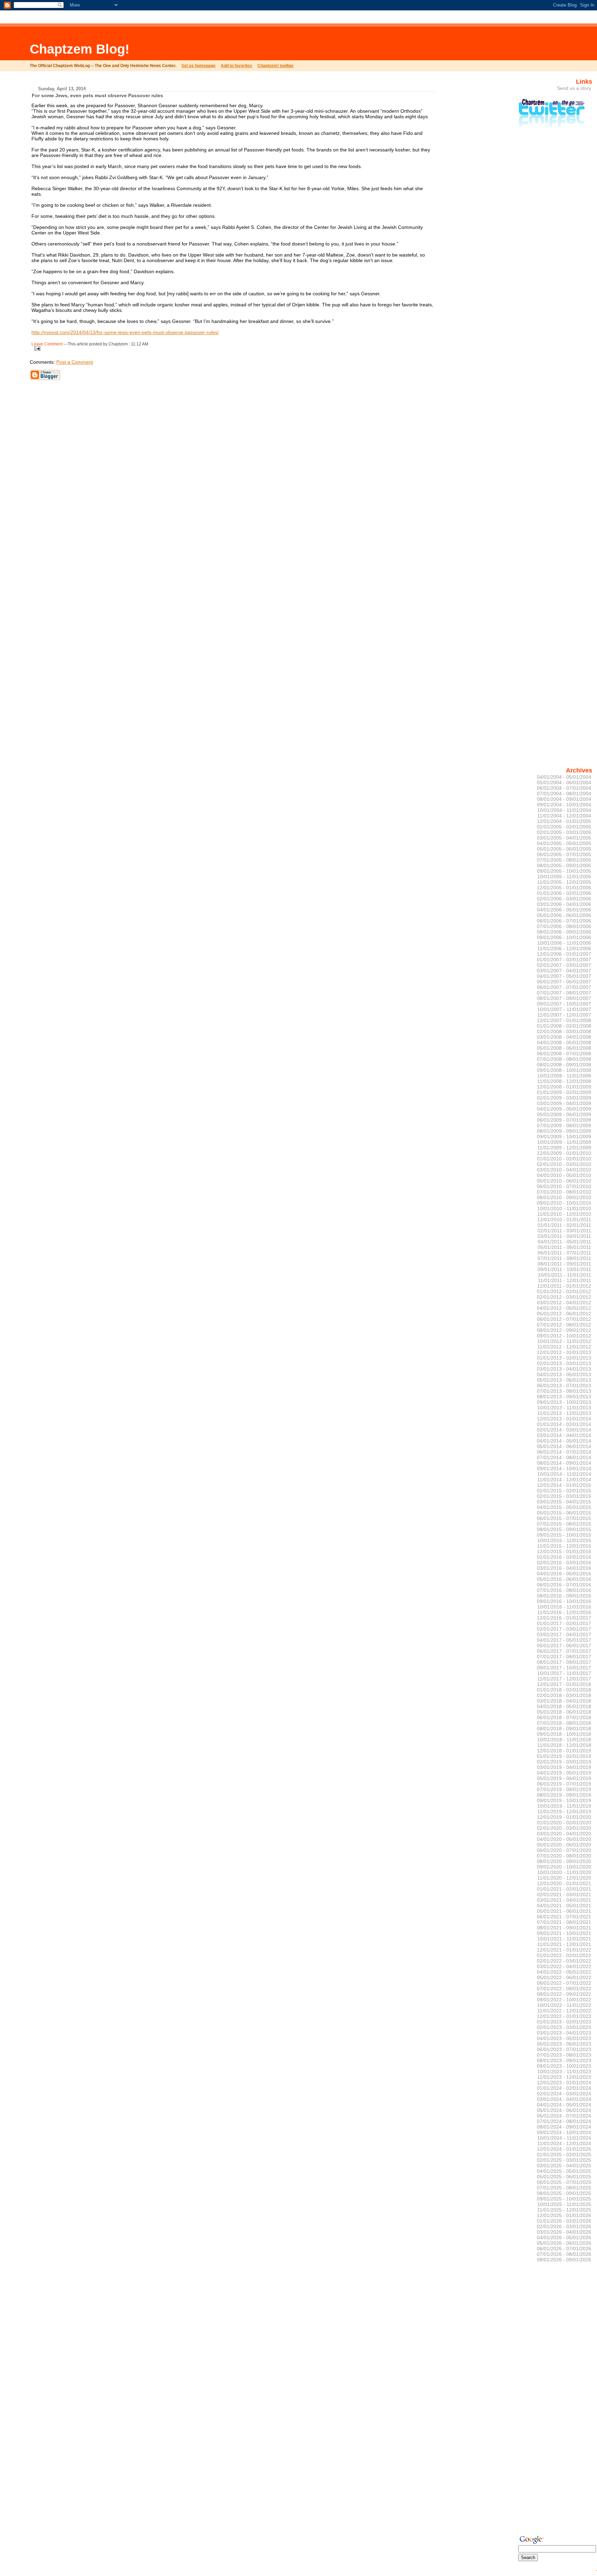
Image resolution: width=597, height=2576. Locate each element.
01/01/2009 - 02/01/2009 (564, 1092)
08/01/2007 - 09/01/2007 (564, 998)
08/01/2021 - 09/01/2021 (564, 1928)
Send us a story (574, 88)
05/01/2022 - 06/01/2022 (564, 1977)
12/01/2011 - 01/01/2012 (564, 1286)
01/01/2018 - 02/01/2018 (564, 1690)
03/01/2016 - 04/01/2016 (564, 1568)
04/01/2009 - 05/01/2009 (564, 1109)
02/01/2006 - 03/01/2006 (564, 899)
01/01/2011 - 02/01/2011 (564, 1225)
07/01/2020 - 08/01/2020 (564, 1856)
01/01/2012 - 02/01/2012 (564, 1291)
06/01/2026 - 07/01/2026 (564, 2249)
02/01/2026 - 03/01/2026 (564, 2226)
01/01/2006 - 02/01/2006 (564, 893)
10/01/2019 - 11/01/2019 (564, 1806)
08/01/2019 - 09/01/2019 (564, 1795)
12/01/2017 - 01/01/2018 (564, 1684)
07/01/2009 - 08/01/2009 (564, 1125)
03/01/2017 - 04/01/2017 (564, 1634)
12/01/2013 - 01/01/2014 (564, 1419)
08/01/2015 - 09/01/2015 (564, 1529)
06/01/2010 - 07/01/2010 (564, 1186)
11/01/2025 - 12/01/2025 (564, 2210)
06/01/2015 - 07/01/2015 (564, 1518)
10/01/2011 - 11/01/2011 (565, 1275)
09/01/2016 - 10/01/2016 (564, 1601)
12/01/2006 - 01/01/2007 (564, 954)
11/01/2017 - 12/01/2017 (564, 1679)
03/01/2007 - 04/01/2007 (564, 971)
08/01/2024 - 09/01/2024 (564, 2127)
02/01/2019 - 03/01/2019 (564, 1762)
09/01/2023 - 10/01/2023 (564, 2066)
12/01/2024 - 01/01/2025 (564, 2149)
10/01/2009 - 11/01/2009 (564, 1142)
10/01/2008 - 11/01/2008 (564, 1076)
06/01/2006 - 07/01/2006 (564, 921)
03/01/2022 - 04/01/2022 (564, 1966)
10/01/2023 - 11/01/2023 (564, 2072)
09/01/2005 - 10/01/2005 (564, 871)
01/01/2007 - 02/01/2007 (564, 960)
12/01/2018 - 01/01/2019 (564, 1751)
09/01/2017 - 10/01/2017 (564, 1668)
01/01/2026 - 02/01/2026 (564, 2221)
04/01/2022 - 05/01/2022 (564, 1972)
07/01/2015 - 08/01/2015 (564, 1524)
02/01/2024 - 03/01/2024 (564, 2094)
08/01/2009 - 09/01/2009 (564, 1131)
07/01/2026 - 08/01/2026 (564, 2254)
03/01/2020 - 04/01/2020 (564, 1834)
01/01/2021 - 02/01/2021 (564, 1889)
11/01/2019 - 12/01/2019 (564, 1811)
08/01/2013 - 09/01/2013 (564, 1397)
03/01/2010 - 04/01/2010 (564, 1170)
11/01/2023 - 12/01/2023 (564, 2077)
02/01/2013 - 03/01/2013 (564, 1363)
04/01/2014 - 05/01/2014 (564, 1441)
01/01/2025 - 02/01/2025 (564, 2155)
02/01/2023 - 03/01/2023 (564, 2027)
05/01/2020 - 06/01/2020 (564, 1845)
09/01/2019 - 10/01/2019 (564, 1800)
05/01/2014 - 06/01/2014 (564, 1446)
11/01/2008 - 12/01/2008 (564, 1081)
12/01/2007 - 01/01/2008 (564, 1020)
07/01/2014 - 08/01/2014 (564, 1457)
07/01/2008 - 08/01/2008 (564, 1059)
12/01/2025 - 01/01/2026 (564, 2215)
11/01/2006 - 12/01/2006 (564, 948)
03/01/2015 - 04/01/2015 (564, 1502)
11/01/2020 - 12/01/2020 (564, 1878)
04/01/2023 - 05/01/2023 (564, 2038)
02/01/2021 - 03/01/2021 (564, 1894)
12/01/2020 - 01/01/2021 (564, 1883)
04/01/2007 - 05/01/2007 (564, 976)
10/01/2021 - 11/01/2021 (564, 1939)
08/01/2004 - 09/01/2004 (564, 799)
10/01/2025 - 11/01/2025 (564, 2204)
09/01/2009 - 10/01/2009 (564, 1137)
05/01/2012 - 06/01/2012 (564, 1314)
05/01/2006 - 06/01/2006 (564, 915)
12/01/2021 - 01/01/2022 (564, 1950)
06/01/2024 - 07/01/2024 (564, 2116)
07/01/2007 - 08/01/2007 (564, 993)
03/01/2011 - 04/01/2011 (564, 1236)
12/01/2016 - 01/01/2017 (564, 1618)
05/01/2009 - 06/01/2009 (564, 1114)
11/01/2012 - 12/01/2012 (564, 1347)
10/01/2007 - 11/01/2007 (564, 1009)
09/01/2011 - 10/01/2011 (564, 1269)
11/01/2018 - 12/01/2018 (564, 1745)
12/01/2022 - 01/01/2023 (564, 2016)
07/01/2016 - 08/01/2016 (564, 1590)
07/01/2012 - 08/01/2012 (564, 1325)
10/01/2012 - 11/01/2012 (564, 1341)
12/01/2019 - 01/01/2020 (564, 1817)
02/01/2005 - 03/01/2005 (564, 832)
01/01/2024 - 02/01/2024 (564, 2088)
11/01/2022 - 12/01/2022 (564, 2011)
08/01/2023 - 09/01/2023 (564, 2060)
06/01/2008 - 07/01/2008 (564, 1054)
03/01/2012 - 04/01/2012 (564, 1303)
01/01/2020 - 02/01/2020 (564, 1823)
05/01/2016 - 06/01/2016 (564, 1579)
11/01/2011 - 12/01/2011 (565, 1280)
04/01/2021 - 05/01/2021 (564, 1906)
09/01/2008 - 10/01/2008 (564, 1070)
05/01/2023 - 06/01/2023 (564, 2044)
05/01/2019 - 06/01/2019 (564, 1778)
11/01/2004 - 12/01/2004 (564, 816)
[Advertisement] (237, 43)
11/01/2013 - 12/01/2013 (564, 1413)
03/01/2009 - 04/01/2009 (564, 1103)
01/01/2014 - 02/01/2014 (564, 1424)
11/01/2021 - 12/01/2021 (564, 1944)
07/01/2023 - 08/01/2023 (564, 2055)
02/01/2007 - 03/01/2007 (564, 965)
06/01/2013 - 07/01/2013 (564, 1386)
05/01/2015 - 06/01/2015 (564, 1513)
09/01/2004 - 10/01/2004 (564, 805)
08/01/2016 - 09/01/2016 (564, 1596)
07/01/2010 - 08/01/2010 (564, 1192)
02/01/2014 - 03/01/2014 (564, 1430)
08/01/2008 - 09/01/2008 (564, 1065)
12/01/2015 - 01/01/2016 (564, 1551)
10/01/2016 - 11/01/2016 (564, 1607)
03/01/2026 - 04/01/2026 (564, 2232)
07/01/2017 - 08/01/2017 (564, 1657)
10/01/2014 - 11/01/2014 (564, 1474)
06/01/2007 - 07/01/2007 (564, 987)
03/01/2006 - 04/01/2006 (564, 904)
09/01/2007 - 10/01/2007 (564, 1004)
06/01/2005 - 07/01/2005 (564, 854)
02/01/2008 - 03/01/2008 (564, 1031)
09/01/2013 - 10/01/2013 (564, 1402)
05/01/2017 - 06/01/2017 (564, 1646)
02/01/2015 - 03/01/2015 (564, 1496)
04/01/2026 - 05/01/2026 (564, 2237)
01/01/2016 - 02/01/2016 (564, 1557)
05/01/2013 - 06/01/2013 (564, 1380)
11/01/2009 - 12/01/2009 (564, 1148)
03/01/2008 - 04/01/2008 (564, 1037)
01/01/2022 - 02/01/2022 (564, 1955)
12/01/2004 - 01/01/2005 (564, 821)
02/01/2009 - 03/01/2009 (564, 1098)
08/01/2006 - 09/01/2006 (564, 932)
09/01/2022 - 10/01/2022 (564, 2000)
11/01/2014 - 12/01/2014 (564, 1480)
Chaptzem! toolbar (276, 66)
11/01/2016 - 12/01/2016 (564, 1612)
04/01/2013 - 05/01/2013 (564, 1374)
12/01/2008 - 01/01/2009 (564, 1087)
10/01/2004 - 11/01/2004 (564, 810)
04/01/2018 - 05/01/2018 (564, 1706)
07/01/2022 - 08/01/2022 (564, 1989)
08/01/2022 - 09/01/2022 (564, 1994)
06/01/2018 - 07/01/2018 (564, 1717)
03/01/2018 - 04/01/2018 (564, 1701)
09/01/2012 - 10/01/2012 (564, 1336)
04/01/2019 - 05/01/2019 (564, 1773)
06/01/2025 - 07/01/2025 (564, 2182)
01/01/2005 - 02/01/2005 (564, 827)
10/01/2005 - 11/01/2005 (564, 877)
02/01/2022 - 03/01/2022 (564, 1961)
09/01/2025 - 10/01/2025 (564, 2199)
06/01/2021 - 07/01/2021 (564, 1917)
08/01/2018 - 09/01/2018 (564, 1729)
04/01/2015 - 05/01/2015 (564, 1507)
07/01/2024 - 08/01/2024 (564, 2121)
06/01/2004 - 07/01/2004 (564, 788)
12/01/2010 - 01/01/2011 (564, 1220)
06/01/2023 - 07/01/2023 (564, 2049)
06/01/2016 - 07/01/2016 (564, 1585)
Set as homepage (198, 66)
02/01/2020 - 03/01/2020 (564, 1828)
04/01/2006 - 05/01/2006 (564, 910)
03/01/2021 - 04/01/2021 (564, 1900)
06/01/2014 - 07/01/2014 (564, 1452)
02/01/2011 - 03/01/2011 (564, 1231)
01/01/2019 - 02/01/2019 (564, 1756)
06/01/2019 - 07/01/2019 (564, 1784)
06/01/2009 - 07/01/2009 (564, 1120)
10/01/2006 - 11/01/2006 (564, 943)
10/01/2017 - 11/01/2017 (564, 1673)
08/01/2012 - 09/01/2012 (564, 1330)
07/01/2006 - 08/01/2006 (564, 926)
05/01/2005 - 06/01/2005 (564, 849)
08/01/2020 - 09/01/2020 (564, 1861)
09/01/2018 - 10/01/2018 (564, 1734)
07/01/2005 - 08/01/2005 (564, 860)
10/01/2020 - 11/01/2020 (564, 1872)
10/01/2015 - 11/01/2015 (564, 1540)
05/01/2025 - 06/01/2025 (564, 2177)
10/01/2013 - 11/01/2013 (564, 1408)
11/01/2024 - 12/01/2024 (564, 2143)
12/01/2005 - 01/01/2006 (564, 888)
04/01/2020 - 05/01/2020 (564, 1839)
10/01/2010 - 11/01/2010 (564, 1208)
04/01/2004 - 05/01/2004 (564, 777)
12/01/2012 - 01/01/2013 (564, 1352)
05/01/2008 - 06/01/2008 (564, 1048)
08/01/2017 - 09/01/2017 (564, 1662)
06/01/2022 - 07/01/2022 (564, 1983)
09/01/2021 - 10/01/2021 (564, 1933)
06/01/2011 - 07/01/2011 (564, 1253)
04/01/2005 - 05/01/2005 (564, 843)
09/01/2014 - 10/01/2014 (564, 1468)
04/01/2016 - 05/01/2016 (564, 1574)
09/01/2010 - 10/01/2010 (564, 1203)
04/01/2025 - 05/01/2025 (564, 2171)
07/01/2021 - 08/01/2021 (564, 1922)
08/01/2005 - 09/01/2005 (564, 865)
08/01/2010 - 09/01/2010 (564, 1197)
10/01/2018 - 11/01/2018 (564, 1740)
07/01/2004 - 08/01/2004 (564, 794)
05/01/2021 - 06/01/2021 (564, 1911)
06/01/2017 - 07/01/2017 (564, 1651)
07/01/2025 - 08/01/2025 (564, 2188)
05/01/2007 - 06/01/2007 (564, 982)
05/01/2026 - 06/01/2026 (564, 2243)
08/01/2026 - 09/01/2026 (564, 2260)
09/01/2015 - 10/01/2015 (564, 1535)
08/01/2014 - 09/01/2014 (564, 1463)
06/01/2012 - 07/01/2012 (564, 1319)
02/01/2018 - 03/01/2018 (564, 1695)
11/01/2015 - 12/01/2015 (564, 1546)
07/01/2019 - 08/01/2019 (564, 1789)
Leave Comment (47, 344)
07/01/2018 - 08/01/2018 (564, 1723)
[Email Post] (36, 347)
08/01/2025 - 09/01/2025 (564, 2193)
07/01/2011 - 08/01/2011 (564, 1258)
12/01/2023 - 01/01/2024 (564, 2083)
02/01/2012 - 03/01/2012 (564, 1297)
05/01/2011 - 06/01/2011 (564, 1247)
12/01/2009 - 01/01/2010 (564, 1153)
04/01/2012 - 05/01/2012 (564, 1308)
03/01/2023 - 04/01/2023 (564, 2033)
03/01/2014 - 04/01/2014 (564, 1435)
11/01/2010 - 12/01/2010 (564, 1214)
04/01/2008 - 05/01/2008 (564, 1043)
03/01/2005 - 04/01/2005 (564, 838)
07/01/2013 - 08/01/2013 (564, 1391)
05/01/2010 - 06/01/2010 (564, 1181)
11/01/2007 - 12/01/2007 (564, 1015)
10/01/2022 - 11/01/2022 (564, 2005)
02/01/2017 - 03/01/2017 (564, 1629)
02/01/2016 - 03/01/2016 (564, 1563)
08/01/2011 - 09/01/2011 (564, 1264)
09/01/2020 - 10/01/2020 (564, 1867)
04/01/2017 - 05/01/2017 (564, 1640)
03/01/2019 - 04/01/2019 (564, 1767)
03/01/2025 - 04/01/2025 (564, 2166)
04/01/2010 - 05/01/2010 (564, 1175)
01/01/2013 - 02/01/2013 (564, 1358)
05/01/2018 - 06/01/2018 (564, 1712)
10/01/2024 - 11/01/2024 (564, 2138)
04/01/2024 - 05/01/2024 (564, 2105)
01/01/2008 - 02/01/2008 (564, 1026)
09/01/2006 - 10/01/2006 (564, 937)
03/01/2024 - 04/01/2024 (564, 2099)
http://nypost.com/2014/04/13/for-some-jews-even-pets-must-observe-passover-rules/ (125, 332)
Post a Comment (75, 362)
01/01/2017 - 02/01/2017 (564, 1623)
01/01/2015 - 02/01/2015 (564, 1491)
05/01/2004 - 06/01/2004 (564, 782)
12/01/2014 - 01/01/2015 (564, 1485)
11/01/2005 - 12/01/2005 (564, 882)
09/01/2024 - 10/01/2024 (564, 2132)
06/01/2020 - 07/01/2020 (564, 1850)
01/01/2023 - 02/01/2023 (564, 2022)
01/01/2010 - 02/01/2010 (564, 1159)
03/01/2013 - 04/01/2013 (564, 1369)
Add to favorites (236, 66)
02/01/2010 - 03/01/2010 (564, 1164)
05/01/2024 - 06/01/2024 (564, 2110)
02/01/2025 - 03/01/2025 (564, 2160)
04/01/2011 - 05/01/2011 (564, 1242)
